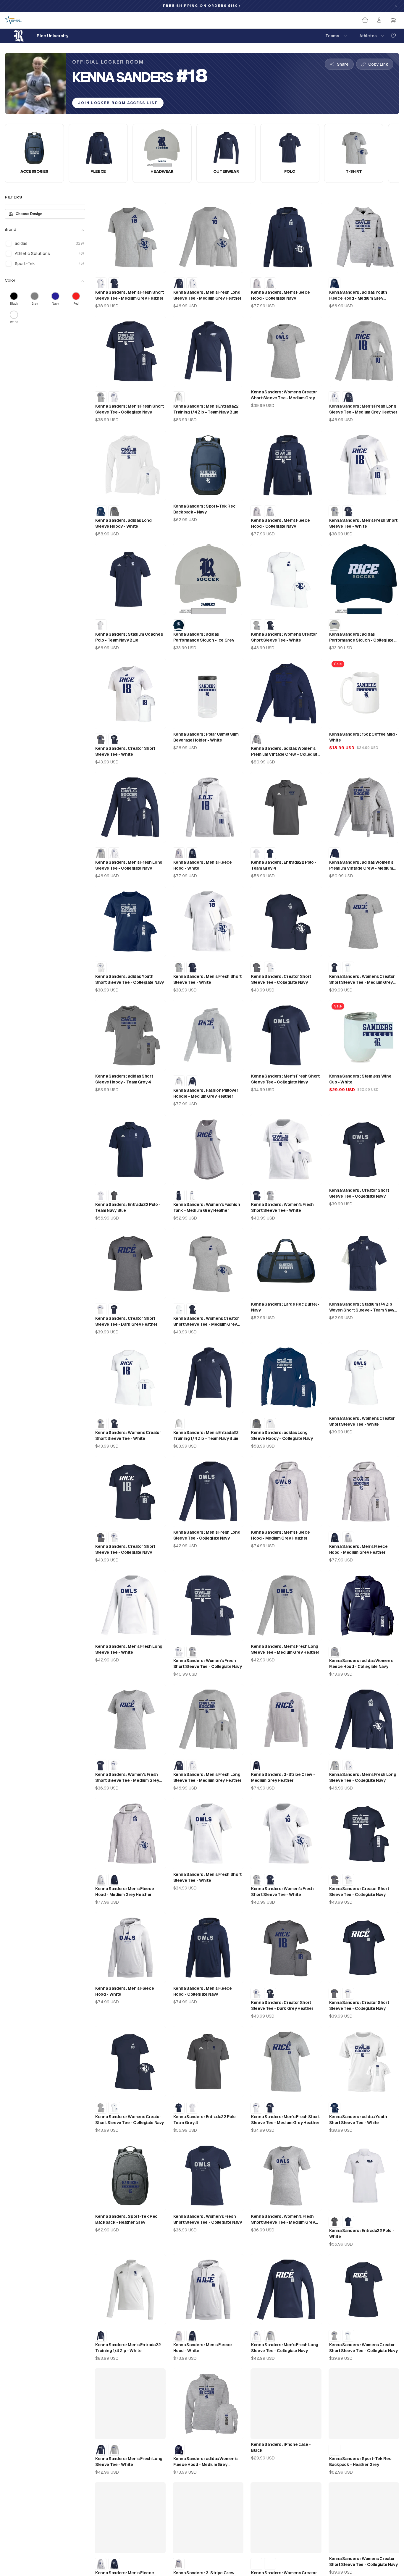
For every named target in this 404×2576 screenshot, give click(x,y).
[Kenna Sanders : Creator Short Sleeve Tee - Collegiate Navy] (114, 739)
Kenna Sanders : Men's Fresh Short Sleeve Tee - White (363, 523)
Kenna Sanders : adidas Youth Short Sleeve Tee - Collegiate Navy (130, 979)
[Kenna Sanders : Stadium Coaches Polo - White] (101, 625)
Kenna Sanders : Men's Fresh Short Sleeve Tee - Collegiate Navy (129, 409)
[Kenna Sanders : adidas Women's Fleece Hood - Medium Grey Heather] (334, 1652)
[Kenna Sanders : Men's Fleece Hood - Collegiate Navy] (192, 853)
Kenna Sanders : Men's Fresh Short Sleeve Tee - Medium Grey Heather (129, 295)
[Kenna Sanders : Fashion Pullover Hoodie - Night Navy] (192, 1081)
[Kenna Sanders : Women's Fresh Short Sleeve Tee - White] (179, 1652)
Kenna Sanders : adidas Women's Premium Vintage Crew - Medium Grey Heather (361, 865)
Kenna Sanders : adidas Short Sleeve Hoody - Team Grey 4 (124, 1079)
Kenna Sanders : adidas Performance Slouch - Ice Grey (204, 637)
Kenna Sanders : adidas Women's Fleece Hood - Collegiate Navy (361, 1664)
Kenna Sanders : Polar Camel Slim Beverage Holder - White (206, 737)
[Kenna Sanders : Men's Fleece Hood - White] (270, 283)
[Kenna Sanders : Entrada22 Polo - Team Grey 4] (114, 1196)
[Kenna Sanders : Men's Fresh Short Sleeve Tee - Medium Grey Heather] (101, 397)
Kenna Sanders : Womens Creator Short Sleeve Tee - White (284, 637)
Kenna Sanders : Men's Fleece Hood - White (203, 865)
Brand (10, 230)
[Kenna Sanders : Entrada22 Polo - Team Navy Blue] (270, 853)
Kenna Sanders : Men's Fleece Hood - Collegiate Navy (280, 295)
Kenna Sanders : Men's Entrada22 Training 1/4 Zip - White (128, 2348)
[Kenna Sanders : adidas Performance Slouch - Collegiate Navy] (179, 625)
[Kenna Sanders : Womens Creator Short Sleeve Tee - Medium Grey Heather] (256, 625)
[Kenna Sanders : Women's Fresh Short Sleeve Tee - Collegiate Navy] (256, 1196)
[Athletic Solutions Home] (13, 20)
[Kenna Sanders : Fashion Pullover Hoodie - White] (179, 1081)
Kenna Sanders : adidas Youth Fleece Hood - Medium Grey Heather (358, 295)
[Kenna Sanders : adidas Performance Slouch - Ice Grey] (334, 625)
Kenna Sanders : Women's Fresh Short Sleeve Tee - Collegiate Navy (208, 1664)
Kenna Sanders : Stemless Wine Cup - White (360, 1079)
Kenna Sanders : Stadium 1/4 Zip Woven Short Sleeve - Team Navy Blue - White (362, 1307)
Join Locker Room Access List (118, 103)
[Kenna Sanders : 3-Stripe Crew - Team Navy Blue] (256, 1766)
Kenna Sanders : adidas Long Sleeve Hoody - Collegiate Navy (282, 1435)
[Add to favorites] (393, 36)
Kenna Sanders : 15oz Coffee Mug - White (363, 737)
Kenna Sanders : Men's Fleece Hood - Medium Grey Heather (280, 1535)
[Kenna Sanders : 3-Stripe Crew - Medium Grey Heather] (179, 2564)
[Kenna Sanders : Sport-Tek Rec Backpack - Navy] (334, 2450)
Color (10, 281)
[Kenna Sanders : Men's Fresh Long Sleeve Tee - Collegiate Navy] (179, 283)
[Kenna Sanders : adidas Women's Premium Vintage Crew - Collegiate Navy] (334, 853)
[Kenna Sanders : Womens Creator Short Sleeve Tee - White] (348, 968)
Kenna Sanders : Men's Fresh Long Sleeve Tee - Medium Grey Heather (207, 295)
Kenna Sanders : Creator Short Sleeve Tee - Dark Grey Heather (126, 1321)
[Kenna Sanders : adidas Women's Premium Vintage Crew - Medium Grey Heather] (256, 739)
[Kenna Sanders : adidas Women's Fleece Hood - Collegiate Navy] (179, 2450)
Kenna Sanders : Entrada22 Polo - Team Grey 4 (284, 865)
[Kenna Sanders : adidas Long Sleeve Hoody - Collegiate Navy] (101, 511)
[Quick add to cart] (157, 265)
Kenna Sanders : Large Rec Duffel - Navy (285, 1307)
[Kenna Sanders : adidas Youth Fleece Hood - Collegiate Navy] (334, 283)
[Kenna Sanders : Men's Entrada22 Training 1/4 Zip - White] (179, 397)
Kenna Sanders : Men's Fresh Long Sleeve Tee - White (129, 1649)
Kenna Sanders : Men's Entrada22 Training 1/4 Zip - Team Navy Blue (206, 409)
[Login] (379, 20)
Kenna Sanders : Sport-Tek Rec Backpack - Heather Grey (126, 2219)
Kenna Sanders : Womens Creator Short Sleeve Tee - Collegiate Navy (130, 2120)
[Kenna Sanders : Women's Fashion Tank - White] (192, 1196)
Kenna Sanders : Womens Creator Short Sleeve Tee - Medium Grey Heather (284, 395)
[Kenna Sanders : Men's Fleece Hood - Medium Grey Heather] (256, 283)
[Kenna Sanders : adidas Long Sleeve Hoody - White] (270, 1424)
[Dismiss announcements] (396, 6)
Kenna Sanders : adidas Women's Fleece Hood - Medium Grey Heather (206, 2462)
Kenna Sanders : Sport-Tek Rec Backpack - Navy (205, 509)
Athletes (368, 36)
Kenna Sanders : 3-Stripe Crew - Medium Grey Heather (283, 1777)
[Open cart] (393, 20)
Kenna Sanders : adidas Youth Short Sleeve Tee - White (358, 2120)
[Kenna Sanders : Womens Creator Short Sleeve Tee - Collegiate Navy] (270, 625)
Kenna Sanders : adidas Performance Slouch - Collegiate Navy (361, 637)
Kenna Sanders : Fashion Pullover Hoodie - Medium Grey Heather (206, 1093)
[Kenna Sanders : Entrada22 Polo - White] (256, 853)
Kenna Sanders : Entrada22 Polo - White (362, 2233)
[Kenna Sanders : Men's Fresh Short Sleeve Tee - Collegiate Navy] (114, 283)
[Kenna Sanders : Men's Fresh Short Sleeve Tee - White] (101, 283)
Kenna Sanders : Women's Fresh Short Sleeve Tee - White (282, 1207)
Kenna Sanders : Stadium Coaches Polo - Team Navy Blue (129, 637)
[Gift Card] (365, 20)
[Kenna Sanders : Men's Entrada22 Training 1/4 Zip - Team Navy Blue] (101, 2336)
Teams (332, 36)
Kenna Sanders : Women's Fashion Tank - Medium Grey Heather (207, 1207)
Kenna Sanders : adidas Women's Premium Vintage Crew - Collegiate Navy (285, 752)
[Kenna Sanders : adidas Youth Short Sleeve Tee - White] (101, 968)
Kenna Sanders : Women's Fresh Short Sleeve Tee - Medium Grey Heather (127, 1778)
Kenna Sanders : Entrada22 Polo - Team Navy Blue (128, 1207)
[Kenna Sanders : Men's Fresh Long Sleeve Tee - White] (192, 283)
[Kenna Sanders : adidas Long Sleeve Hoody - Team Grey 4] (114, 511)
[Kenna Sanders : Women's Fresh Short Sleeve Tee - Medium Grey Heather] (270, 1196)
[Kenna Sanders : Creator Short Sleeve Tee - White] (270, 968)
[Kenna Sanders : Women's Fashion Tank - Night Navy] (179, 1196)
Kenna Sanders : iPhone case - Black (281, 2447)
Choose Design (29, 214)
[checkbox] (9, 243)
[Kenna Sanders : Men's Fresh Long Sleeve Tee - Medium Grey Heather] (101, 853)
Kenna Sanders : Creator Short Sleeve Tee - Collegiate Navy (281, 979)
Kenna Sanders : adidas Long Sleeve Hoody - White (123, 523)
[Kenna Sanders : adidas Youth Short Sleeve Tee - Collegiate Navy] (334, 2108)
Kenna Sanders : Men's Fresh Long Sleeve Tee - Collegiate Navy (129, 865)
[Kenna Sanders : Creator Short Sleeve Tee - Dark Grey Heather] (101, 739)
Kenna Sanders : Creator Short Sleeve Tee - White (125, 751)
